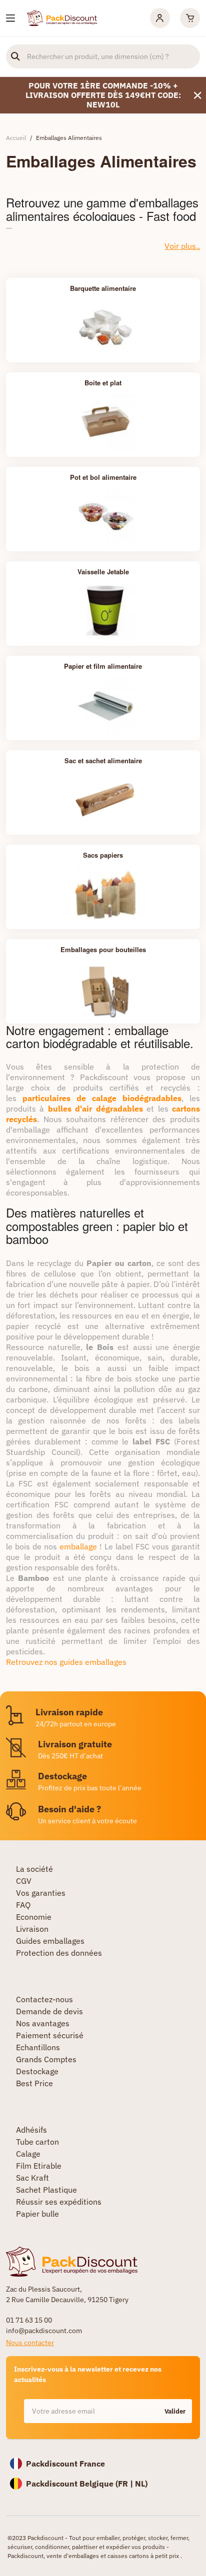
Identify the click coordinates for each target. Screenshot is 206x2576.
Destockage (37, 2071)
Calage (28, 2154)
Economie (34, 1917)
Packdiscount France (65, 2464)
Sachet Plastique (46, 2190)
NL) (141, 2484)
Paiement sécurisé (50, 2035)
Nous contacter (30, 2343)
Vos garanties (41, 1893)
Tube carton (37, 2142)
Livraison (32, 1929)
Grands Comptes (46, 2059)
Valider (175, 2411)
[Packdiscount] (62, 17)
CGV (24, 1881)
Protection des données (59, 1953)
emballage (78, 1546)
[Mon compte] (160, 18)
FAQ (23, 1905)
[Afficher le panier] (190, 18)
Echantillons (38, 2047)
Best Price (34, 2083)
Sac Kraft (32, 2178)
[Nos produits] (10, 18)
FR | (126, 2484)
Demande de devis (49, 2011)
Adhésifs (31, 2130)
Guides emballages (50, 1941)
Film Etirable (39, 2166)
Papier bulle (37, 2214)
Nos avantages (43, 2023)
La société (34, 1869)
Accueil (16, 138)
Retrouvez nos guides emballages (66, 1662)
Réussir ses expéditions (59, 2202)
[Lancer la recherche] (15, 56)
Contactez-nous (44, 1999)
